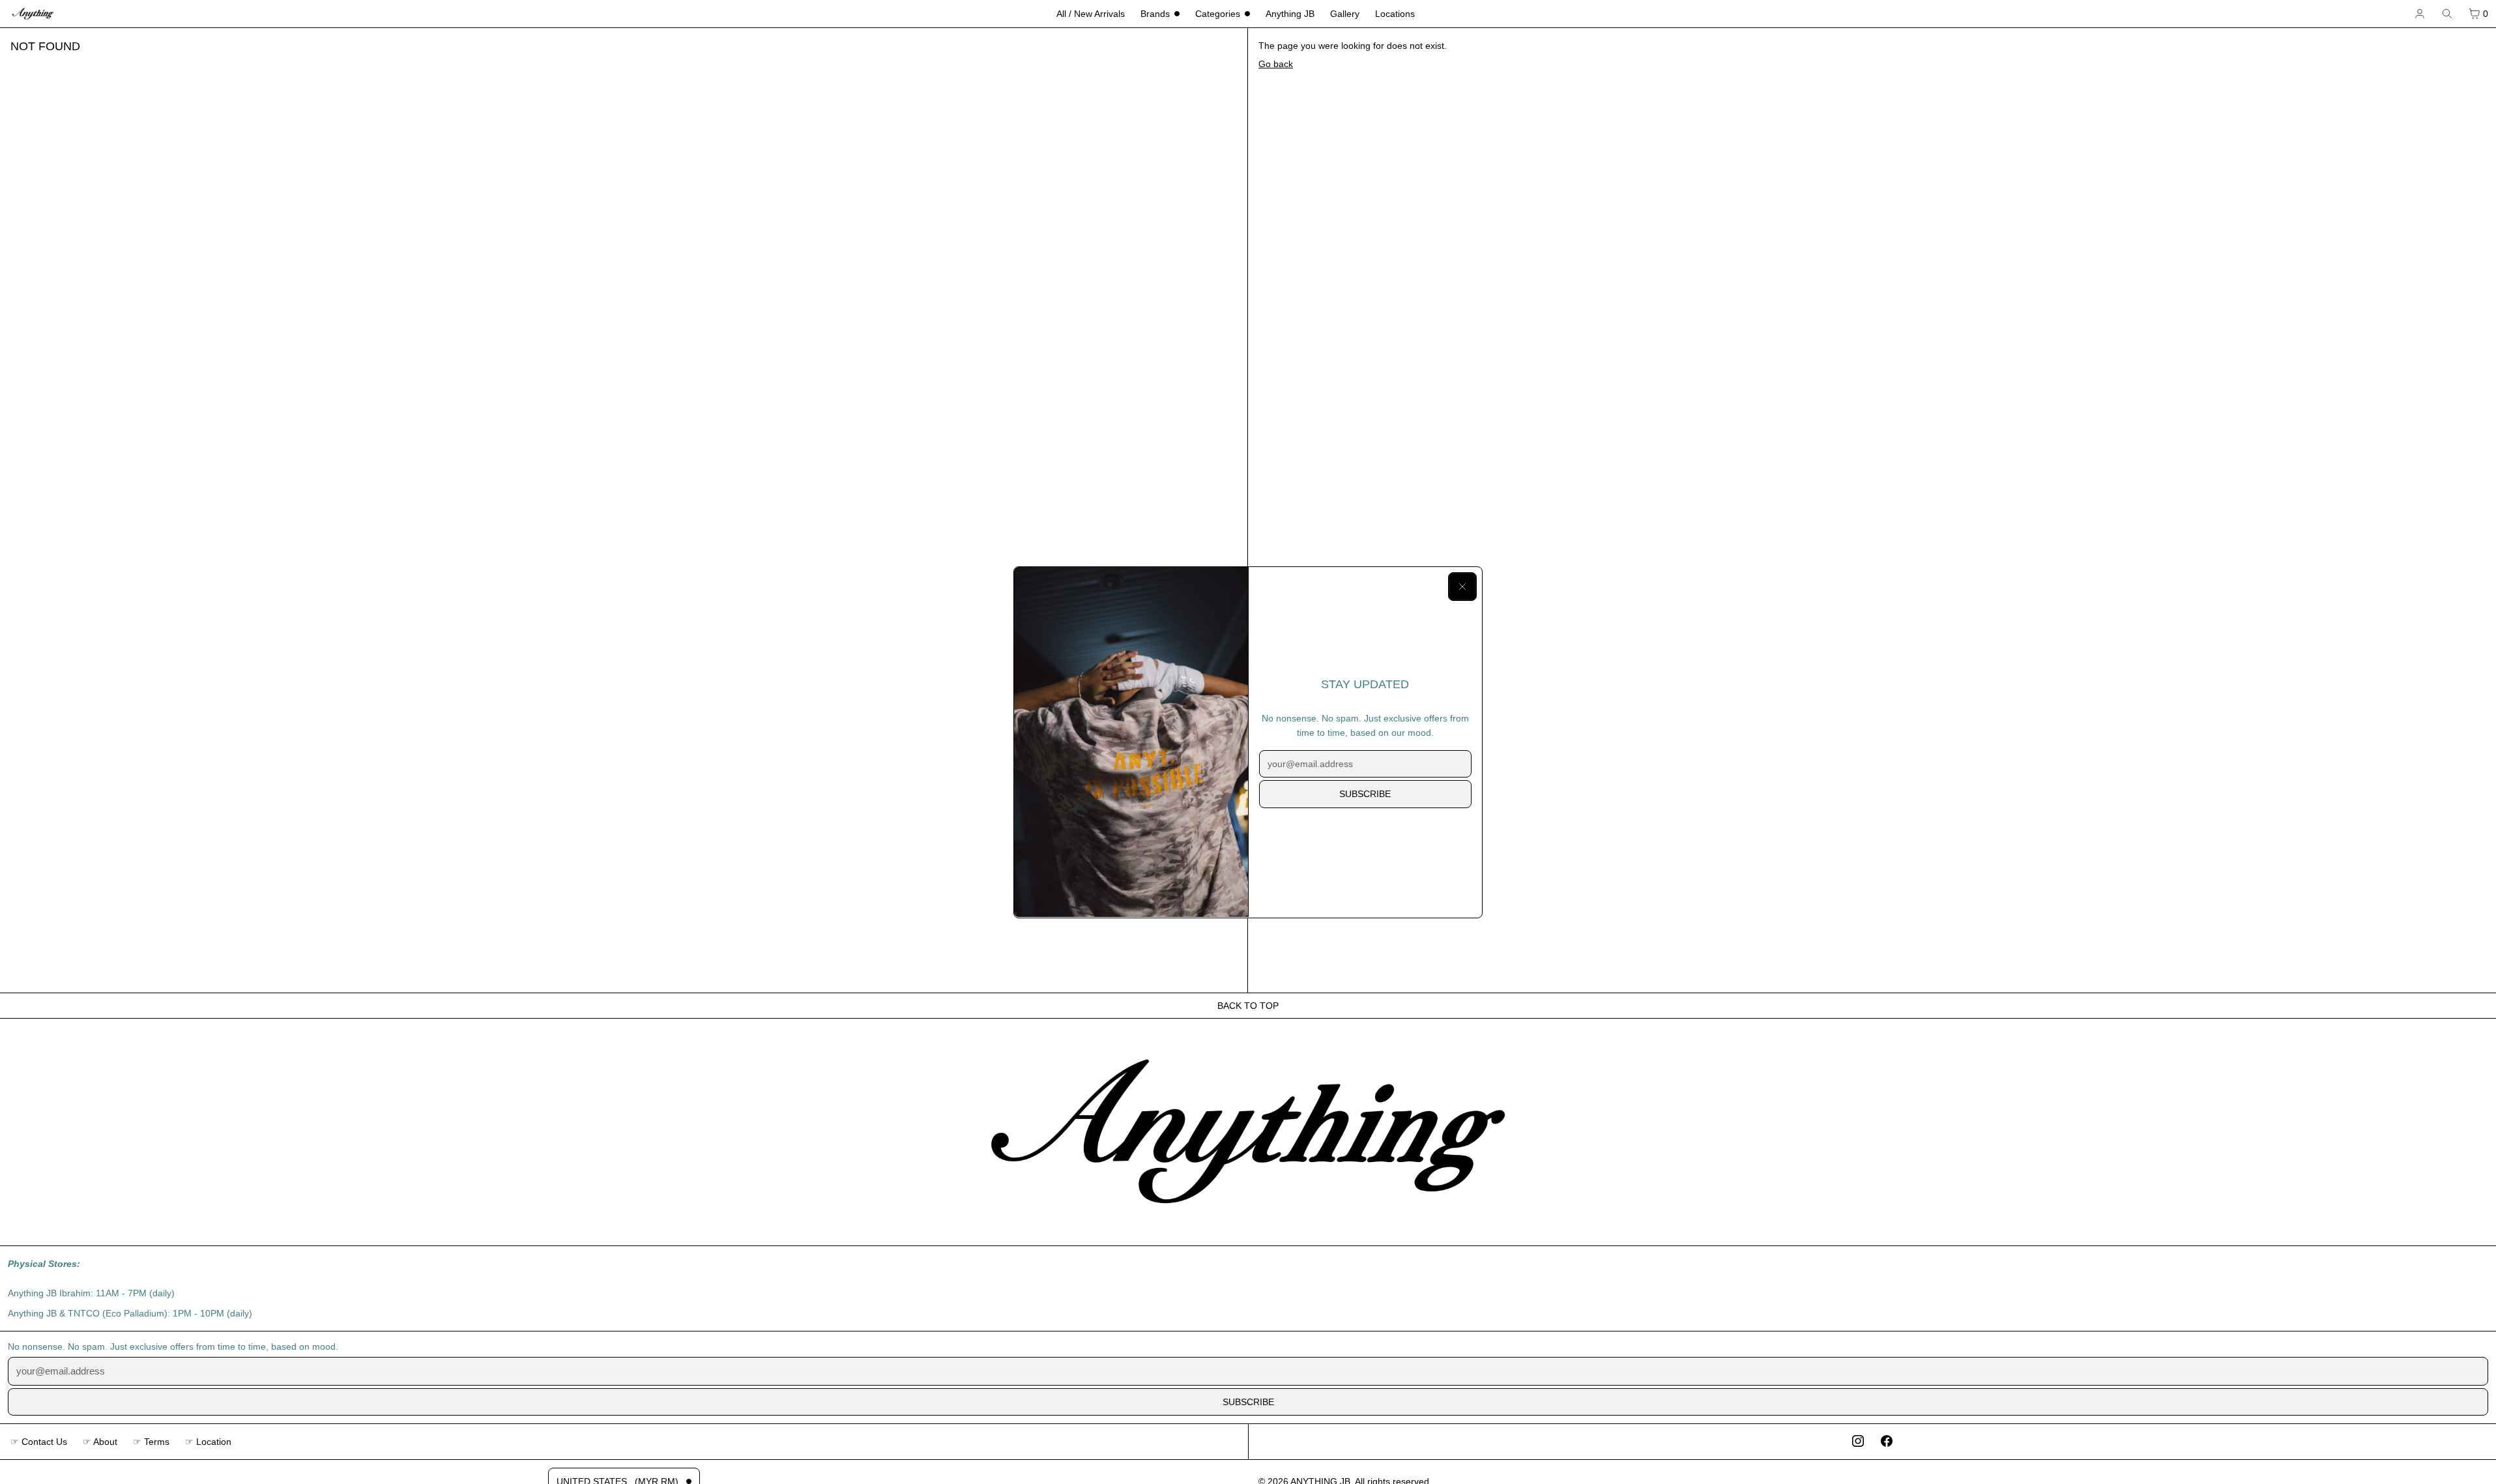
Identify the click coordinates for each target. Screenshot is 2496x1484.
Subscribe (1365, 794)
